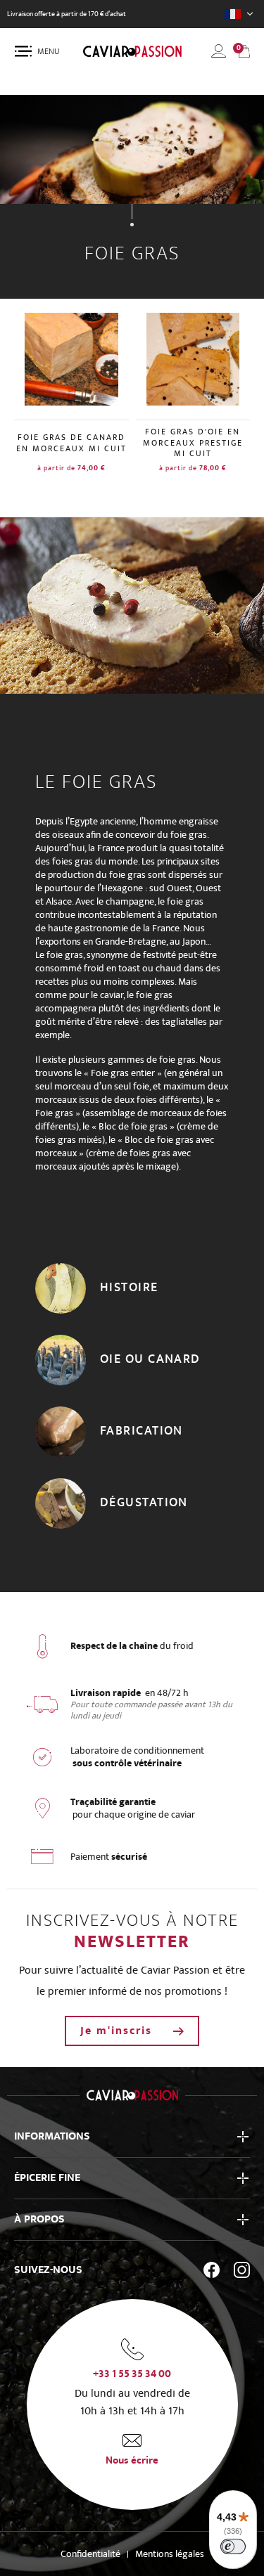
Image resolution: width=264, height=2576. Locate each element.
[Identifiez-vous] (219, 51)
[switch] (233, 2546)
